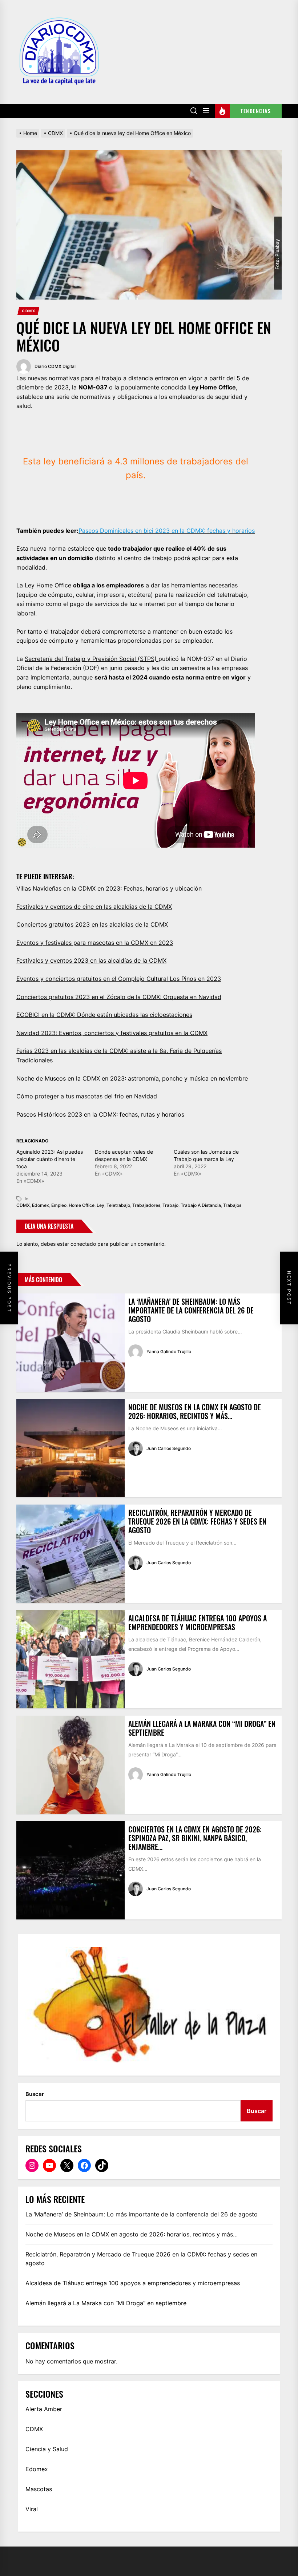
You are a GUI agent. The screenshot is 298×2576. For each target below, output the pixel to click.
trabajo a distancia (201, 1205)
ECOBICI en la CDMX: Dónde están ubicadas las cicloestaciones (104, 1015)
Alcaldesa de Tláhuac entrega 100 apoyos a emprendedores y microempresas (198, 1622)
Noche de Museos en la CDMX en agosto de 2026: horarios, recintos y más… (195, 1411)
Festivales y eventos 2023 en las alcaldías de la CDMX (91, 960)
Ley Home (203, 387)
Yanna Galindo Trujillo (169, 1352)
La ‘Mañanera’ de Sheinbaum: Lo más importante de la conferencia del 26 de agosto (191, 1310)
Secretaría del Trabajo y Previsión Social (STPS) (92, 659)
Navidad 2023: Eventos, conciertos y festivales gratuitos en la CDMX (112, 1033)
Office (227, 387)
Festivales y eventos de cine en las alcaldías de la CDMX (94, 907)
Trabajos (232, 1205)
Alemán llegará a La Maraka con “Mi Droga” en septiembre (202, 1728)
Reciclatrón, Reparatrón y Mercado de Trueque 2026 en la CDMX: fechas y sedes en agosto (197, 1521)
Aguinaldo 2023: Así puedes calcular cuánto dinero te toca (50, 1159)
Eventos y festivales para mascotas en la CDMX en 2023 (95, 943)
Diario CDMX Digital (55, 366)
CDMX (29, 311)
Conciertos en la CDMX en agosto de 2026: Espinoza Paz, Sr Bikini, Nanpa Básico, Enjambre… (195, 1838)
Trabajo (170, 1205)
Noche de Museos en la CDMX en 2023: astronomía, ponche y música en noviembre (132, 1078)
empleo (59, 1205)
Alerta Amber (44, 2409)
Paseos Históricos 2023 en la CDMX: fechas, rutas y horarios (103, 1114)
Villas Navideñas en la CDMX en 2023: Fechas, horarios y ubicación (109, 888)
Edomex (41, 1205)
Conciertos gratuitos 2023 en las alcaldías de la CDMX (92, 924)
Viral (32, 2509)
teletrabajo (118, 1205)
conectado (83, 1244)
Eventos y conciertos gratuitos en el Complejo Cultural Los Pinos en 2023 (119, 979)
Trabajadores (146, 1205)
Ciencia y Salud (47, 2449)
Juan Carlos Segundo (169, 1448)
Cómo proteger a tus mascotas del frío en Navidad (87, 1096)
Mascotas (39, 2489)
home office (82, 1205)
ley (100, 1205)
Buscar (35, 2094)
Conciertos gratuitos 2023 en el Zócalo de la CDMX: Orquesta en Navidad (119, 997)
